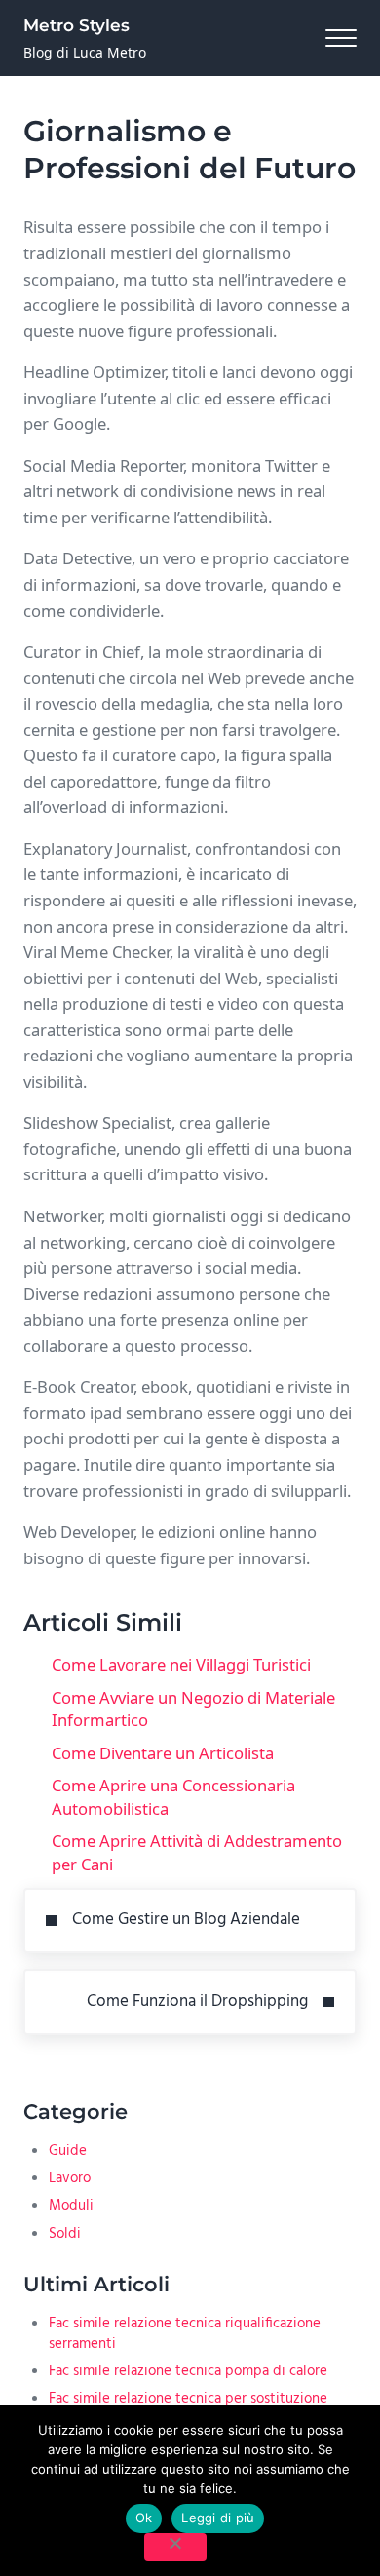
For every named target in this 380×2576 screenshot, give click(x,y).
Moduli (71, 2206)
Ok (144, 2518)
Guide (68, 2151)
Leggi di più (218, 2518)
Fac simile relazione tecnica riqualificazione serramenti (185, 2334)
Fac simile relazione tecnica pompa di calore (188, 2371)
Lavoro (70, 2178)
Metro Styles (76, 25)
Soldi (65, 2234)
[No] (175, 2547)
